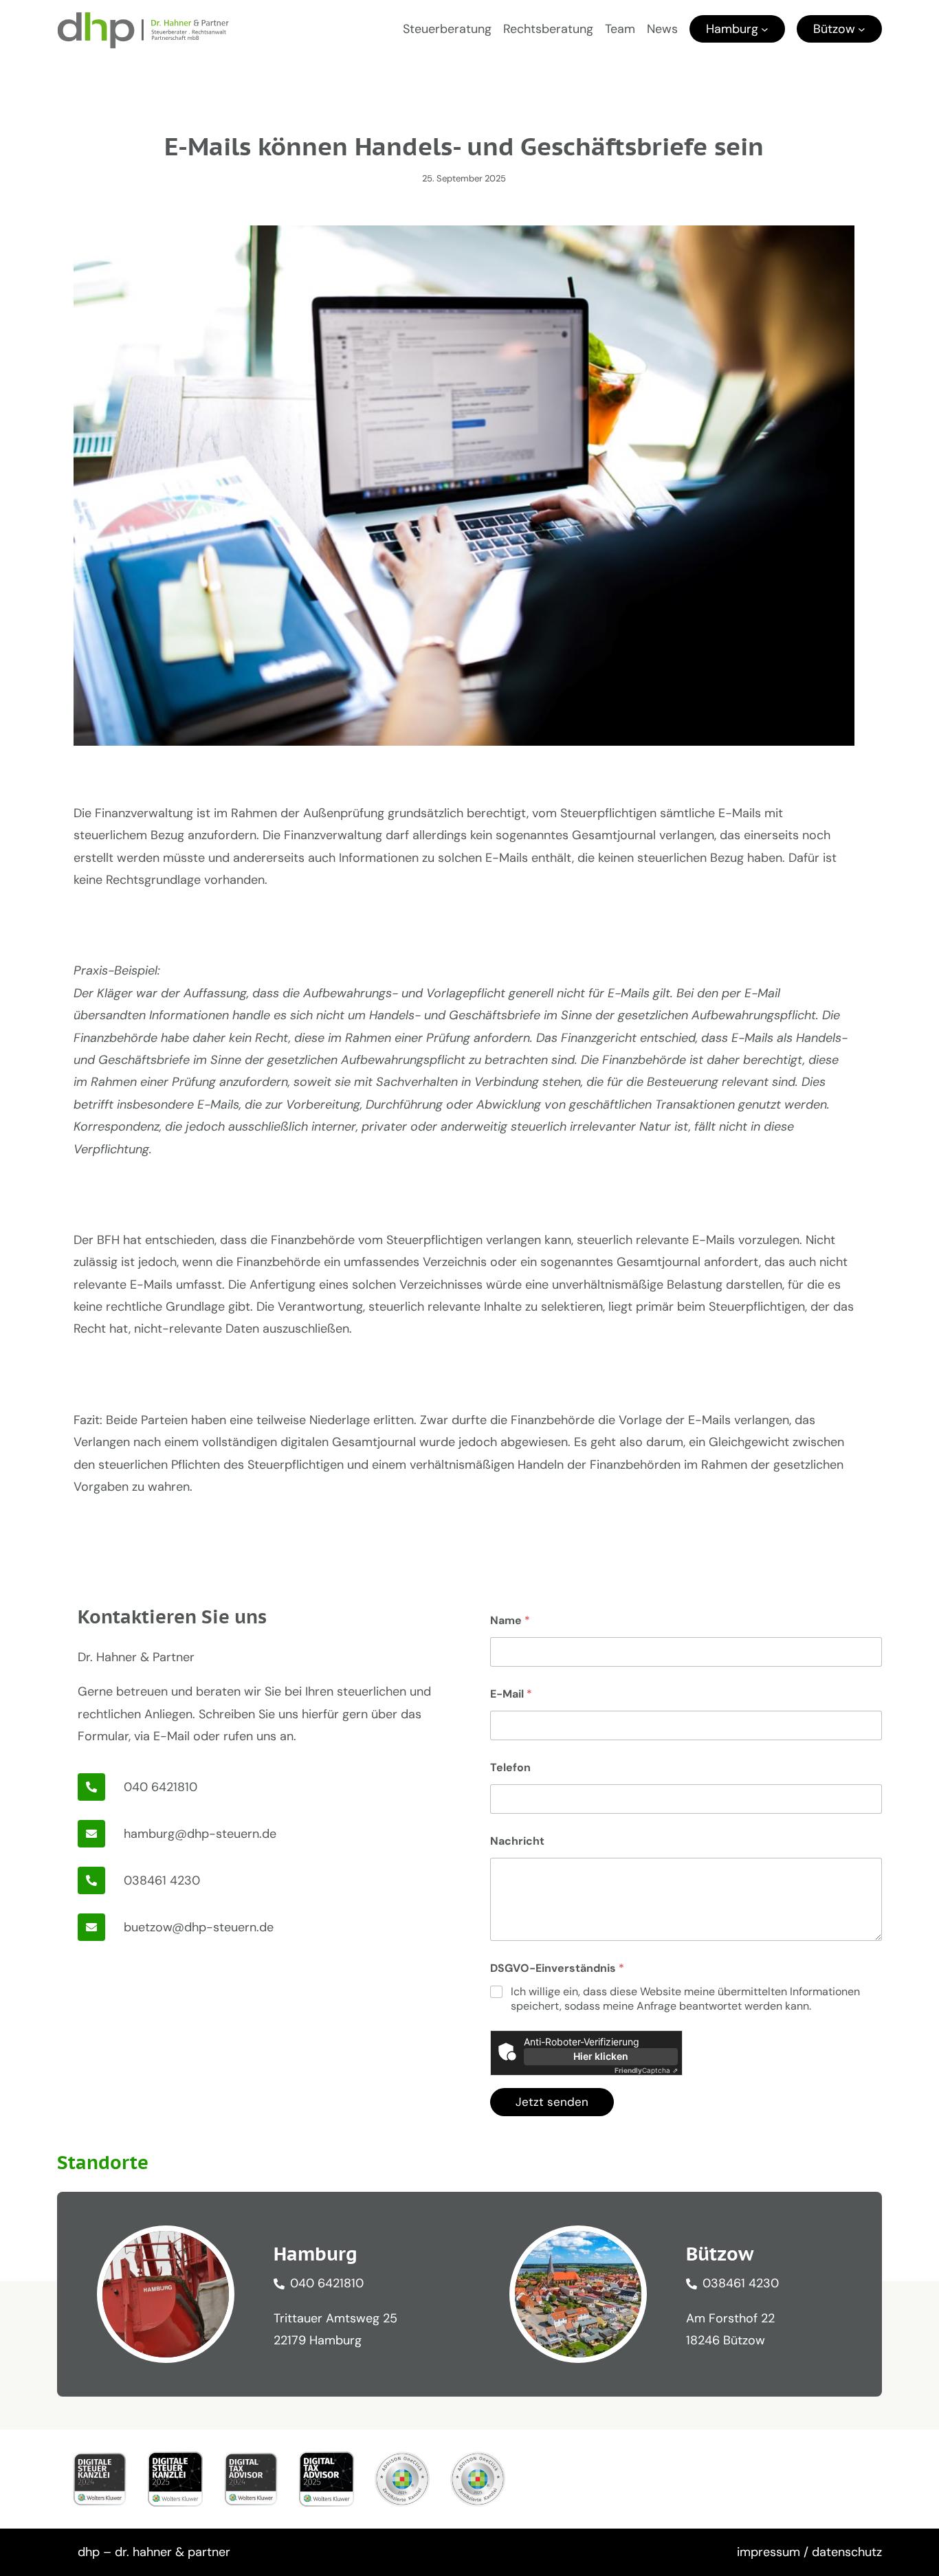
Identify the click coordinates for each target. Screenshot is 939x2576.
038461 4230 (162, 1880)
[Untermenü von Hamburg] (765, 29)
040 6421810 (161, 1787)
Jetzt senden (552, 2102)
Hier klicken (601, 2056)
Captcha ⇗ (646, 2070)
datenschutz (847, 2552)
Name (510, 1620)
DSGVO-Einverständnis (557, 1968)
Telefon (510, 1767)
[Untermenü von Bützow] (862, 29)
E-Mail (511, 1694)
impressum (769, 2552)
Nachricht (517, 1841)
